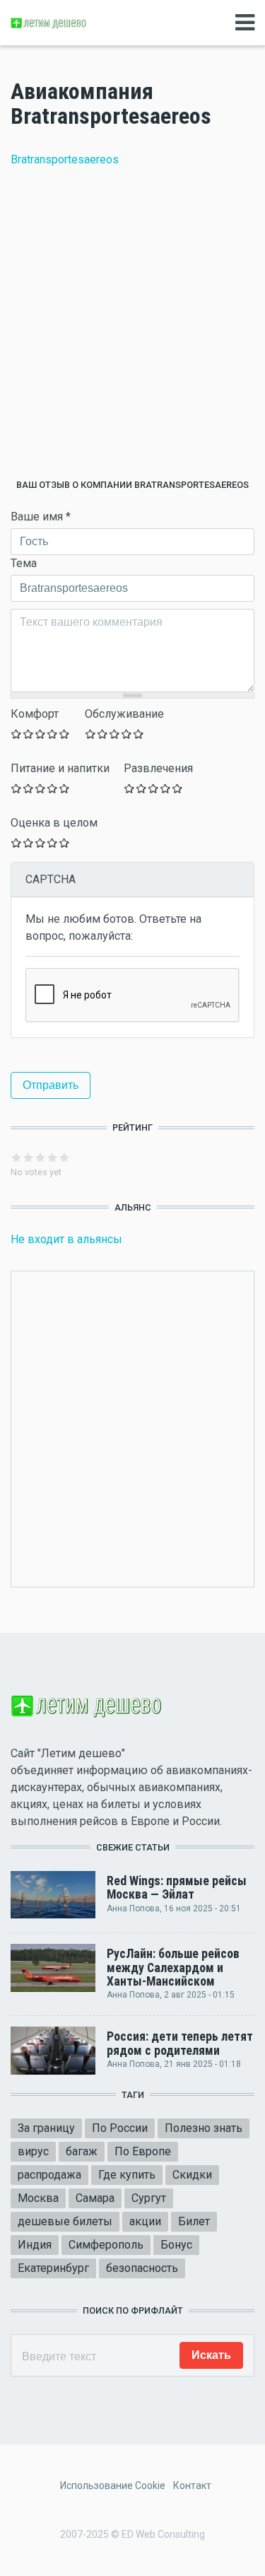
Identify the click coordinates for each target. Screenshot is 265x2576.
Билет (194, 2221)
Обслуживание (124, 714)
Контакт (192, 2485)
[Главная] (49, 22)
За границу (46, 2128)
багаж (82, 2151)
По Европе (143, 2151)
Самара (95, 2198)
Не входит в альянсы (66, 1239)
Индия (35, 2245)
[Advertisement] (132, 324)
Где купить (127, 2175)
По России (120, 2128)
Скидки (192, 2175)
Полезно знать (204, 2128)
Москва (38, 2198)
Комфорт (35, 714)
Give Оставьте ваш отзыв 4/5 (53, 734)
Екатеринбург (53, 2268)
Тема (24, 563)
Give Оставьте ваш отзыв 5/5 (65, 734)
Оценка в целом (54, 823)
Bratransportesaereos (65, 159)
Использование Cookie (113, 2485)
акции (145, 2221)
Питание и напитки (60, 768)
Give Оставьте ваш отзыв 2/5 (29, 734)
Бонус (176, 2245)
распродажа (49, 2175)
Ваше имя (41, 517)
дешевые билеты (65, 2221)
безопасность (142, 2268)
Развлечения (158, 768)
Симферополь (106, 2245)
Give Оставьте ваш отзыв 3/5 (41, 734)
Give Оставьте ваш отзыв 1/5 (17, 734)
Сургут (149, 2198)
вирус (33, 2151)
